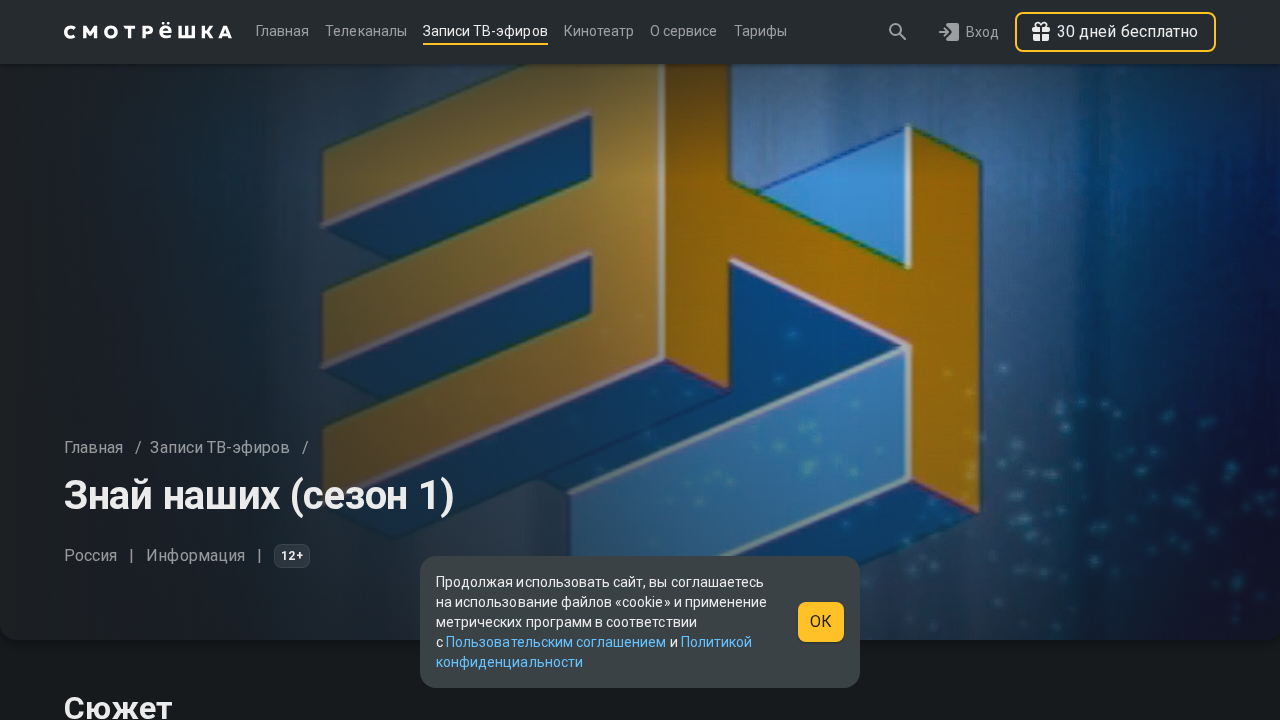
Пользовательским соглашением (556, 642)
